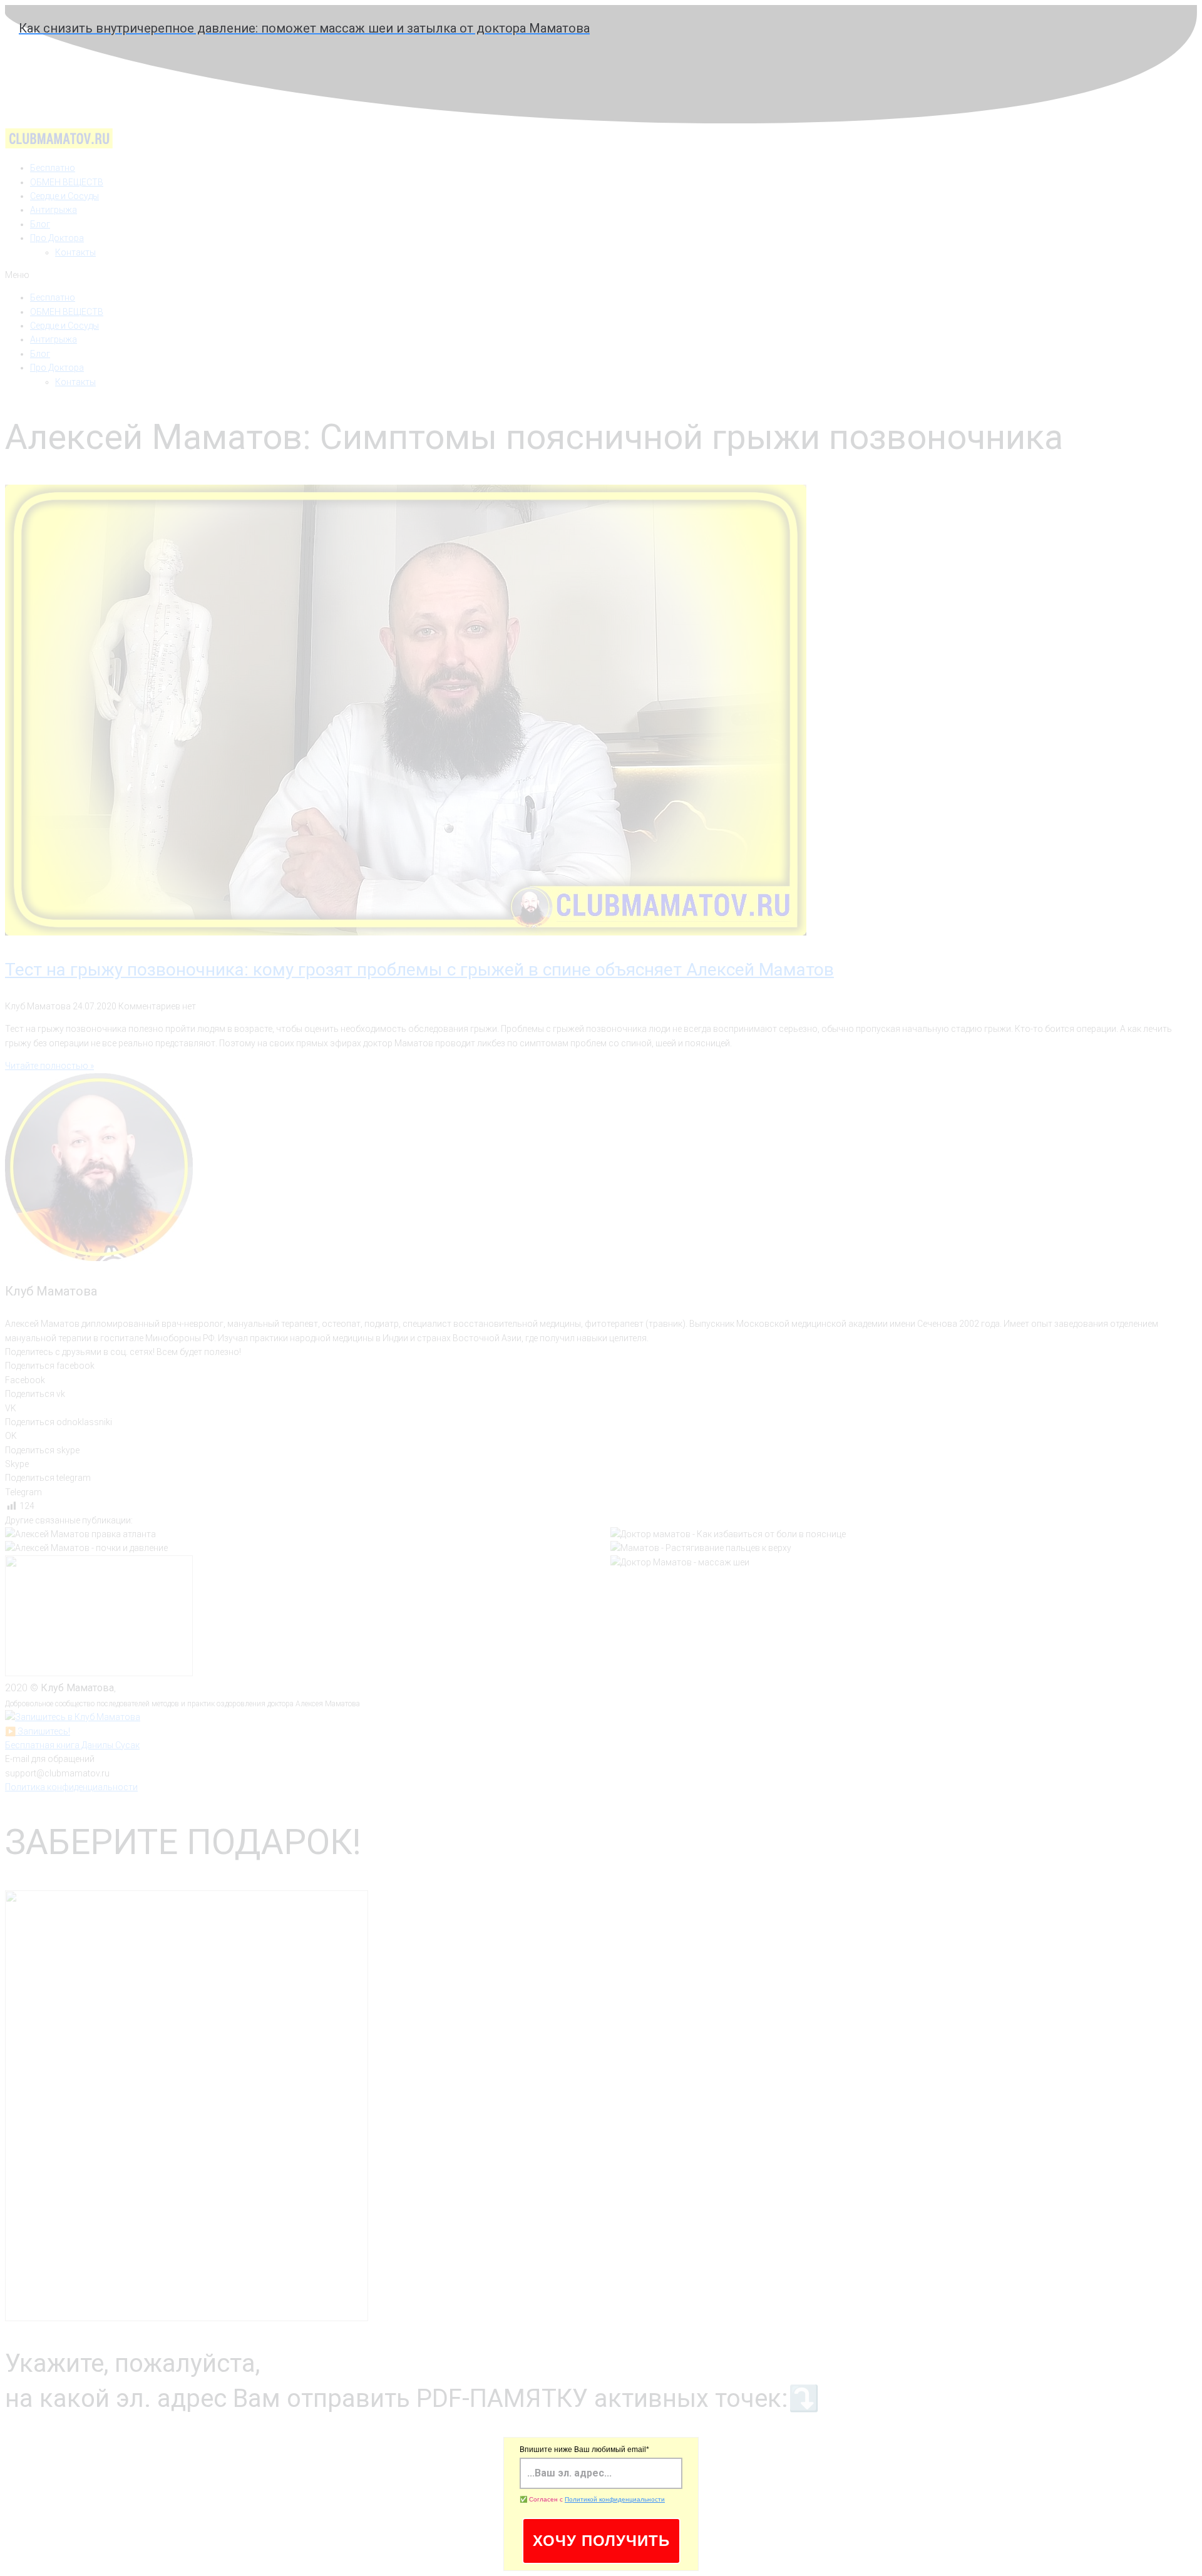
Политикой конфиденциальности (615, 2499)
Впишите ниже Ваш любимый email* (584, 2450)
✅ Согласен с (592, 2499)
